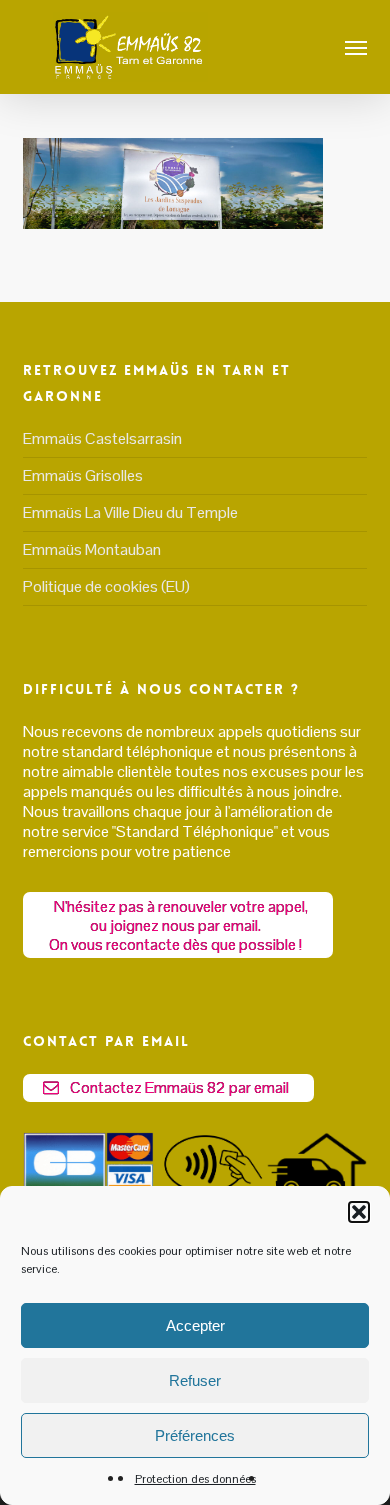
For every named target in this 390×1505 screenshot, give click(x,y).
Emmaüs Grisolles (83, 475)
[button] (359, 1212)
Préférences (195, 1435)
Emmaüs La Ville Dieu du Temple (130, 512)
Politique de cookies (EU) (106, 586)
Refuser (195, 1380)
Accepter (195, 1325)
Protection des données (195, 1479)
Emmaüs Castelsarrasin (102, 439)
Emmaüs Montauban (92, 549)
